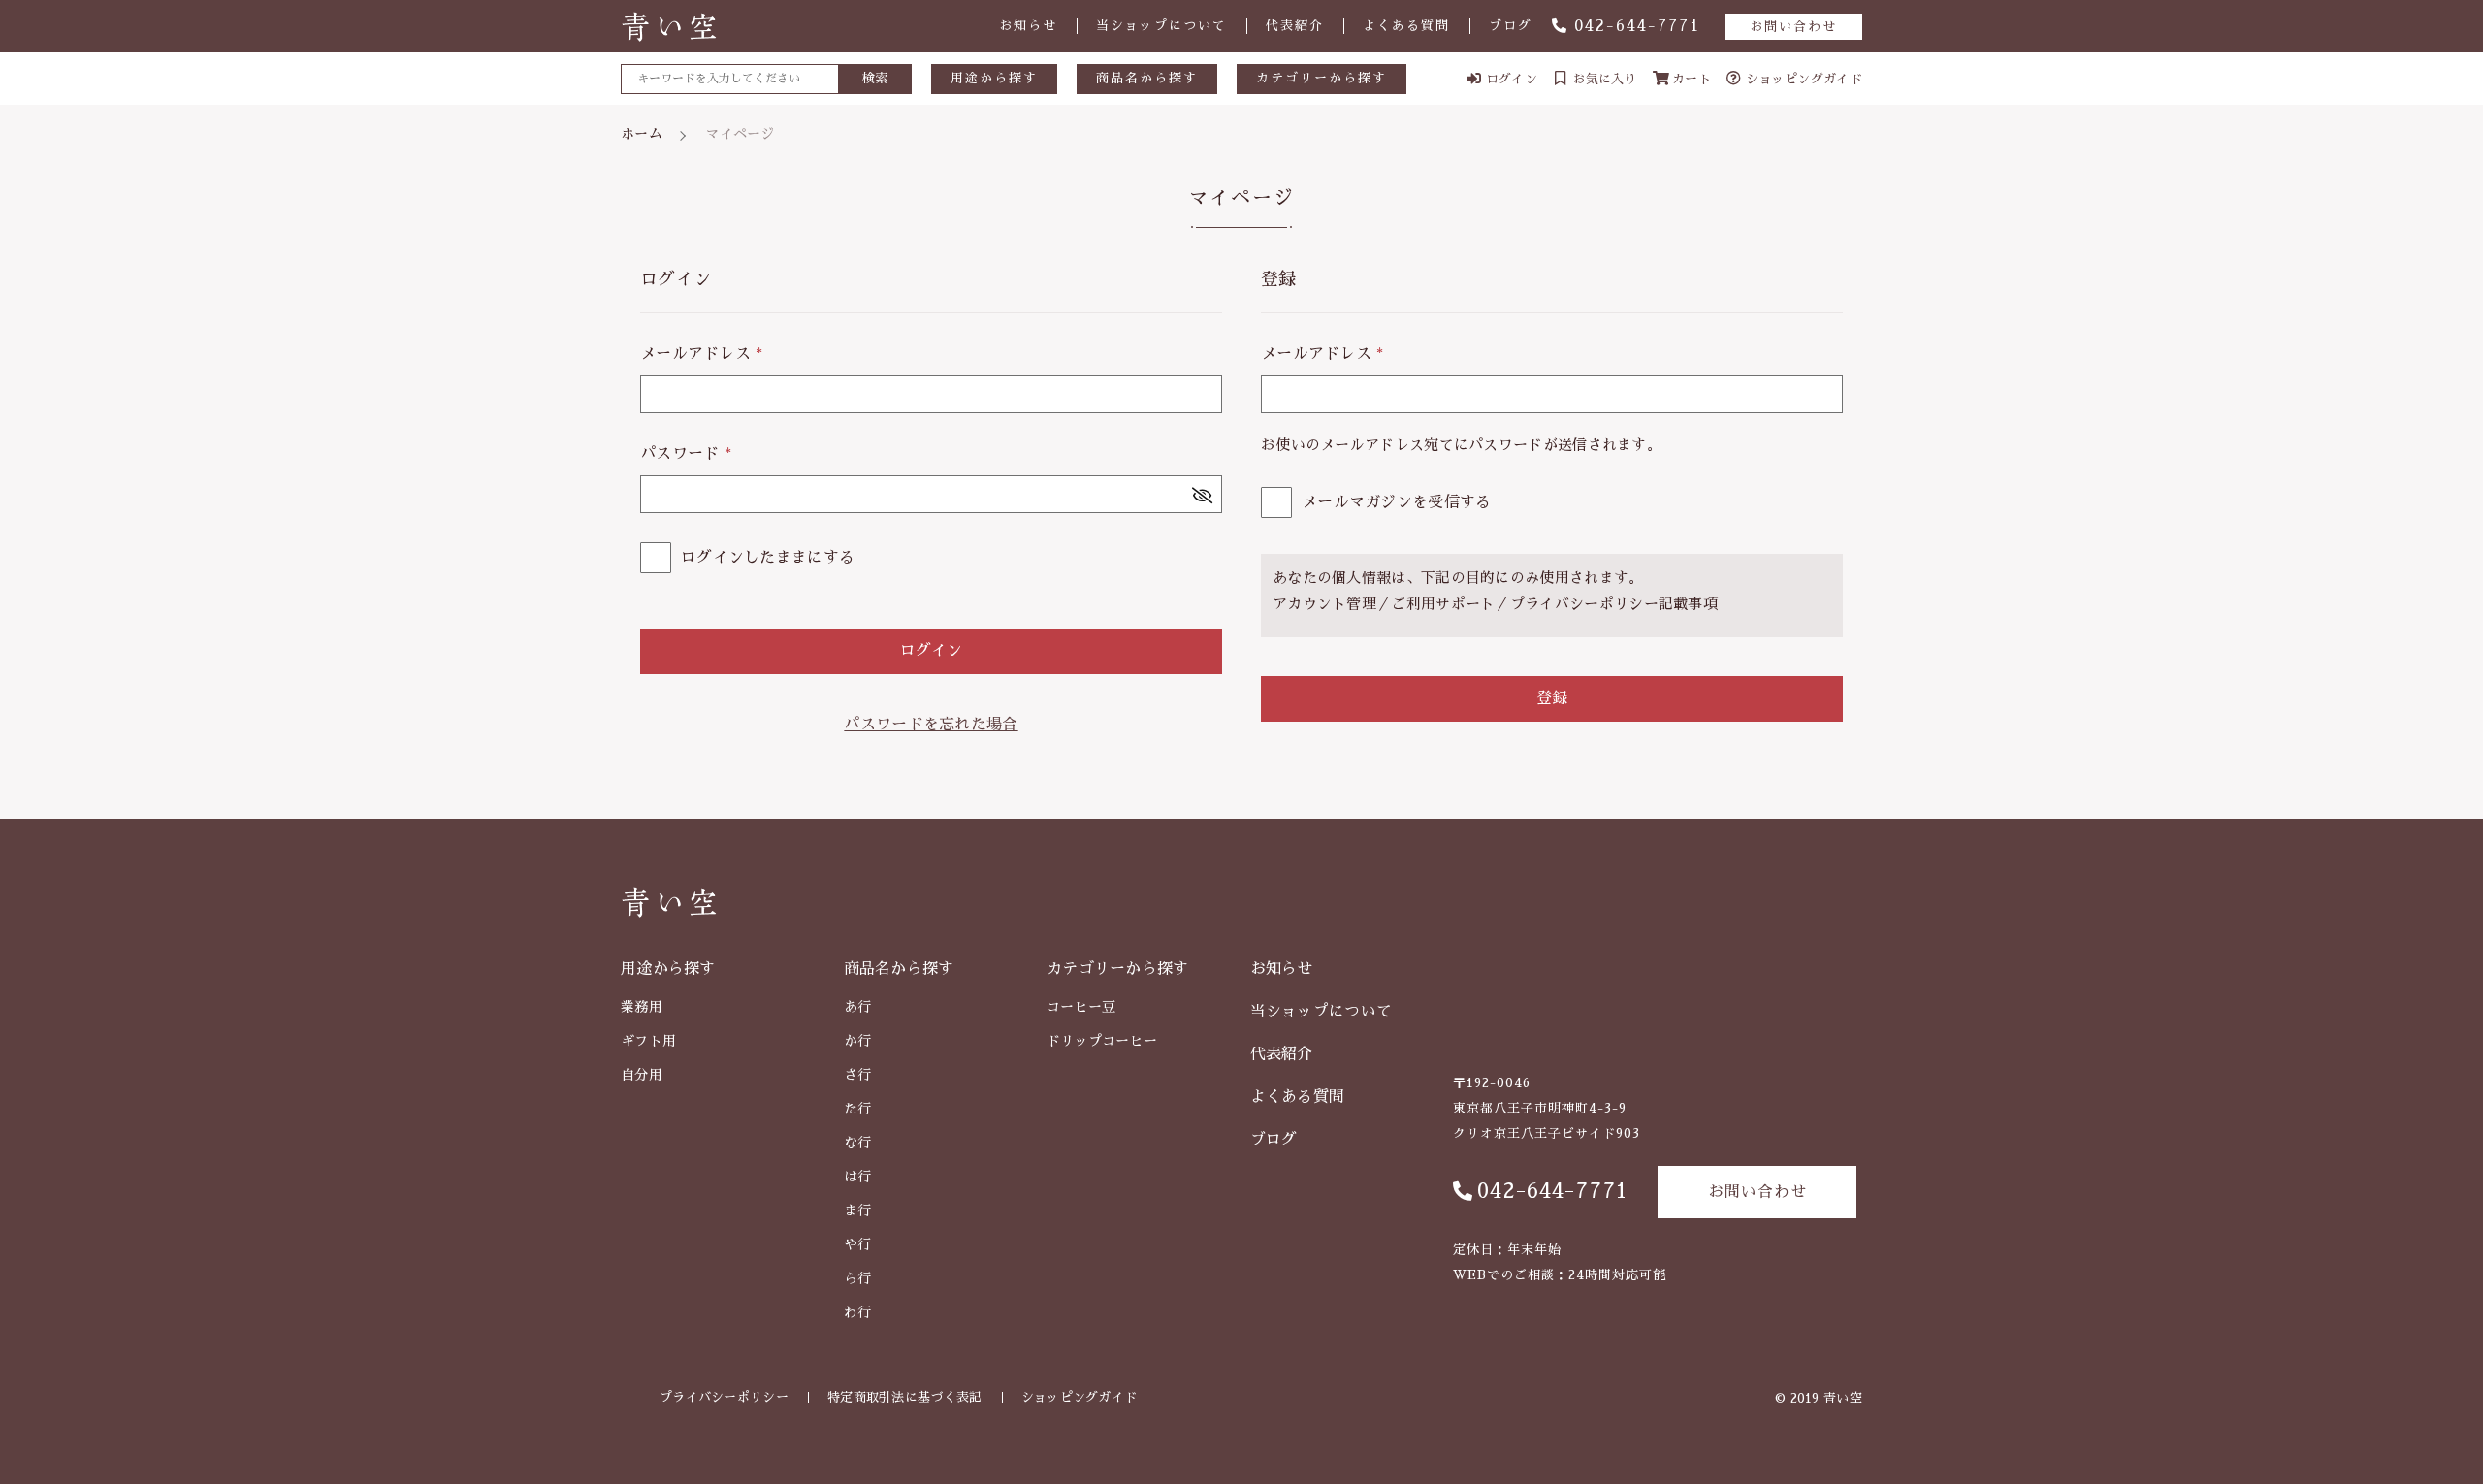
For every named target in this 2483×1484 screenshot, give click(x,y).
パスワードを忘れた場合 (931, 725)
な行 (858, 1143)
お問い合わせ (1793, 27)
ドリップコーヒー (1102, 1041)
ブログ (1511, 26)
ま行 (858, 1210)
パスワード (686, 454)
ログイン (931, 651)
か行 (858, 1041)
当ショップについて (1161, 26)
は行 (858, 1177)
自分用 (642, 1075)
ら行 (858, 1278)
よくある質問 (1406, 26)
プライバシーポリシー (1584, 604)
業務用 (642, 1007)
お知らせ (1028, 26)
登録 (1552, 698)
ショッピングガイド (1080, 1397)
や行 (858, 1244)
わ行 (858, 1312)
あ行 (858, 1007)
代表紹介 (1295, 26)
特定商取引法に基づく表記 (905, 1397)
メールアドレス (702, 354)
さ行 (858, 1075)
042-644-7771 (1637, 26)
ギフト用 (648, 1041)
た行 (858, 1109)
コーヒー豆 (1081, 1007)
